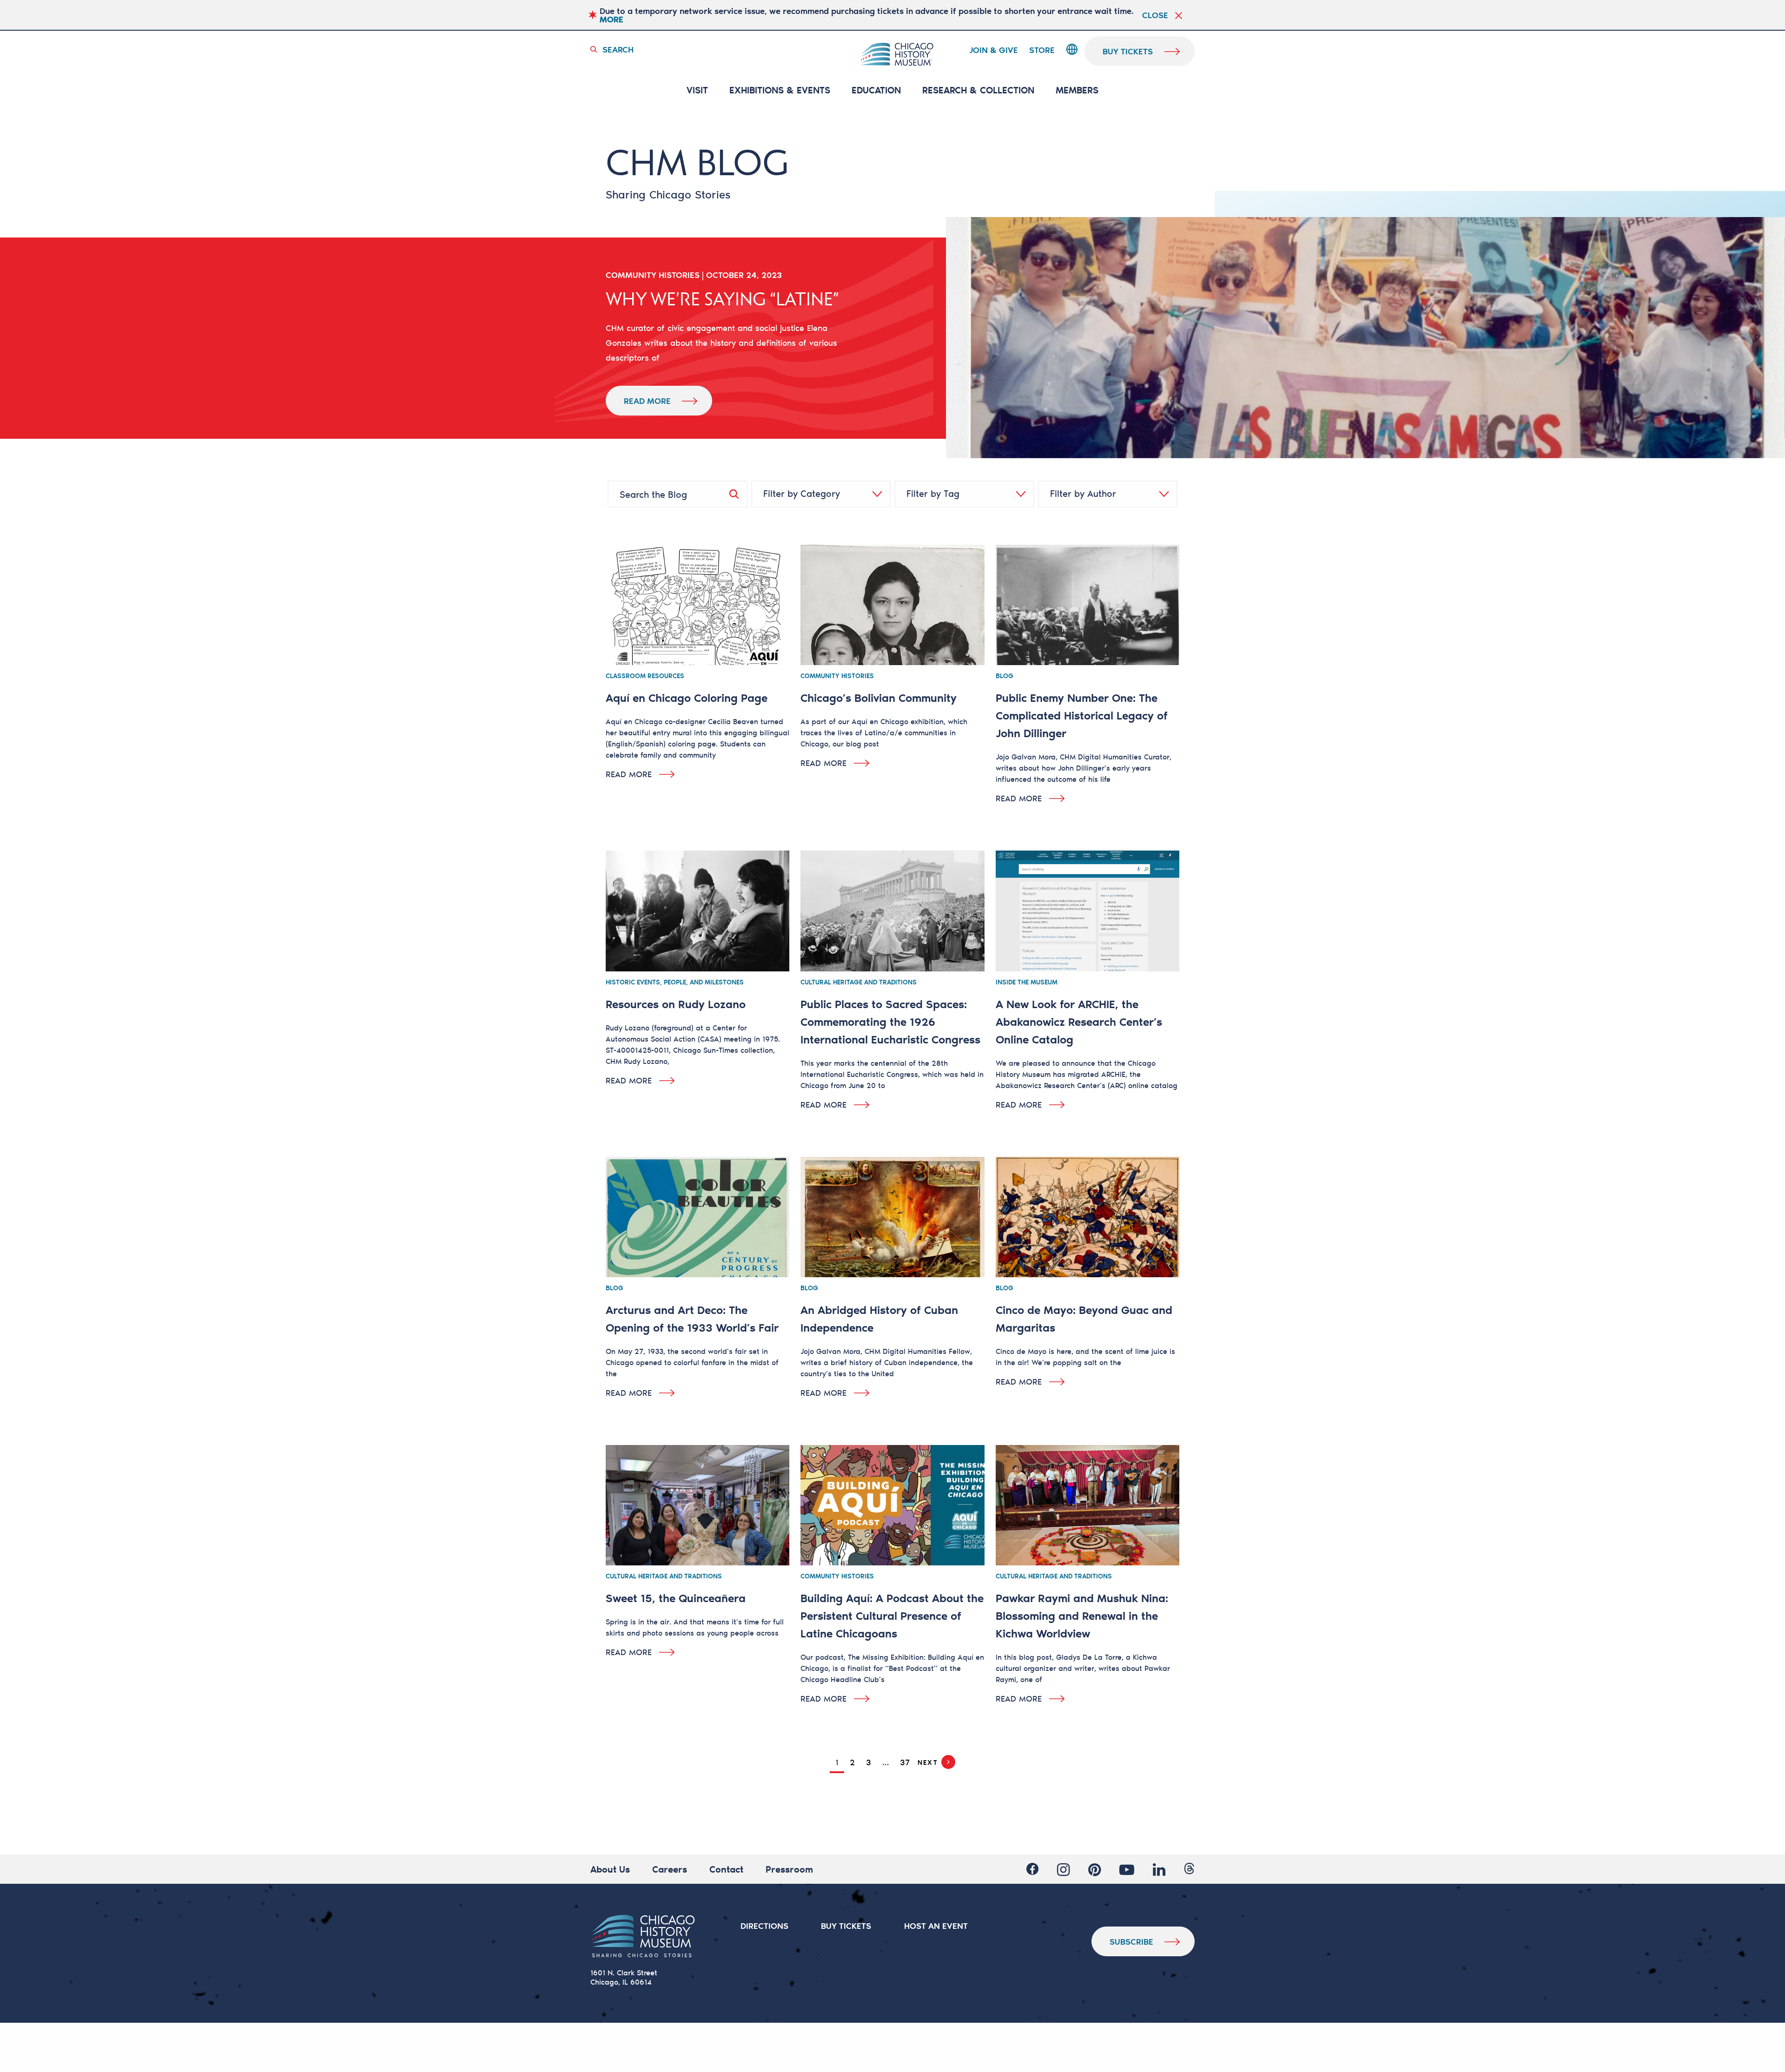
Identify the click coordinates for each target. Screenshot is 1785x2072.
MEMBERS (1077, 90)
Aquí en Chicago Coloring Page (687, 697)
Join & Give (994, 50)
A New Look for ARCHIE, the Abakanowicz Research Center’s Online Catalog (1079, 1021)
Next (928, 1762)
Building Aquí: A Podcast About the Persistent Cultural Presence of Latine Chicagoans (892, 1615)
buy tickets (1128, 51)
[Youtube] (1127, 1869)
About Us (610, 1869)
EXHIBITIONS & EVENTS (780, 90)
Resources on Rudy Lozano (676, 1004)
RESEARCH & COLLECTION (978, 90)
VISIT (697, 90)
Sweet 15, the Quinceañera (676, 1598)
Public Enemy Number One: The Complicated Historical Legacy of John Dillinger (1082, 715)
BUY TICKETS (846, 1926)
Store (1042, 50)
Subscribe (1131, 1941)
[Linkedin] (1159, 1869)
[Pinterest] (1094, 1869)
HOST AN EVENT (936, 1926)
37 (905, 1762)
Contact (726, 1869)
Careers (670, 1869)
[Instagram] (1063, 1869)
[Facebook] (1032, 1869)
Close (1155, 15)
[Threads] (1189, 1869)
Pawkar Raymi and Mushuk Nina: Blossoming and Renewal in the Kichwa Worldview (1082, 1615)
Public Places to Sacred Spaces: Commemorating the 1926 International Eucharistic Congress (890, 1021)
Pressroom (789, 1869)
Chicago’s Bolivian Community (879, 697)
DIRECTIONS (764, 1926)
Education (876, 90)
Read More (647, 401)
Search (618, 49)
